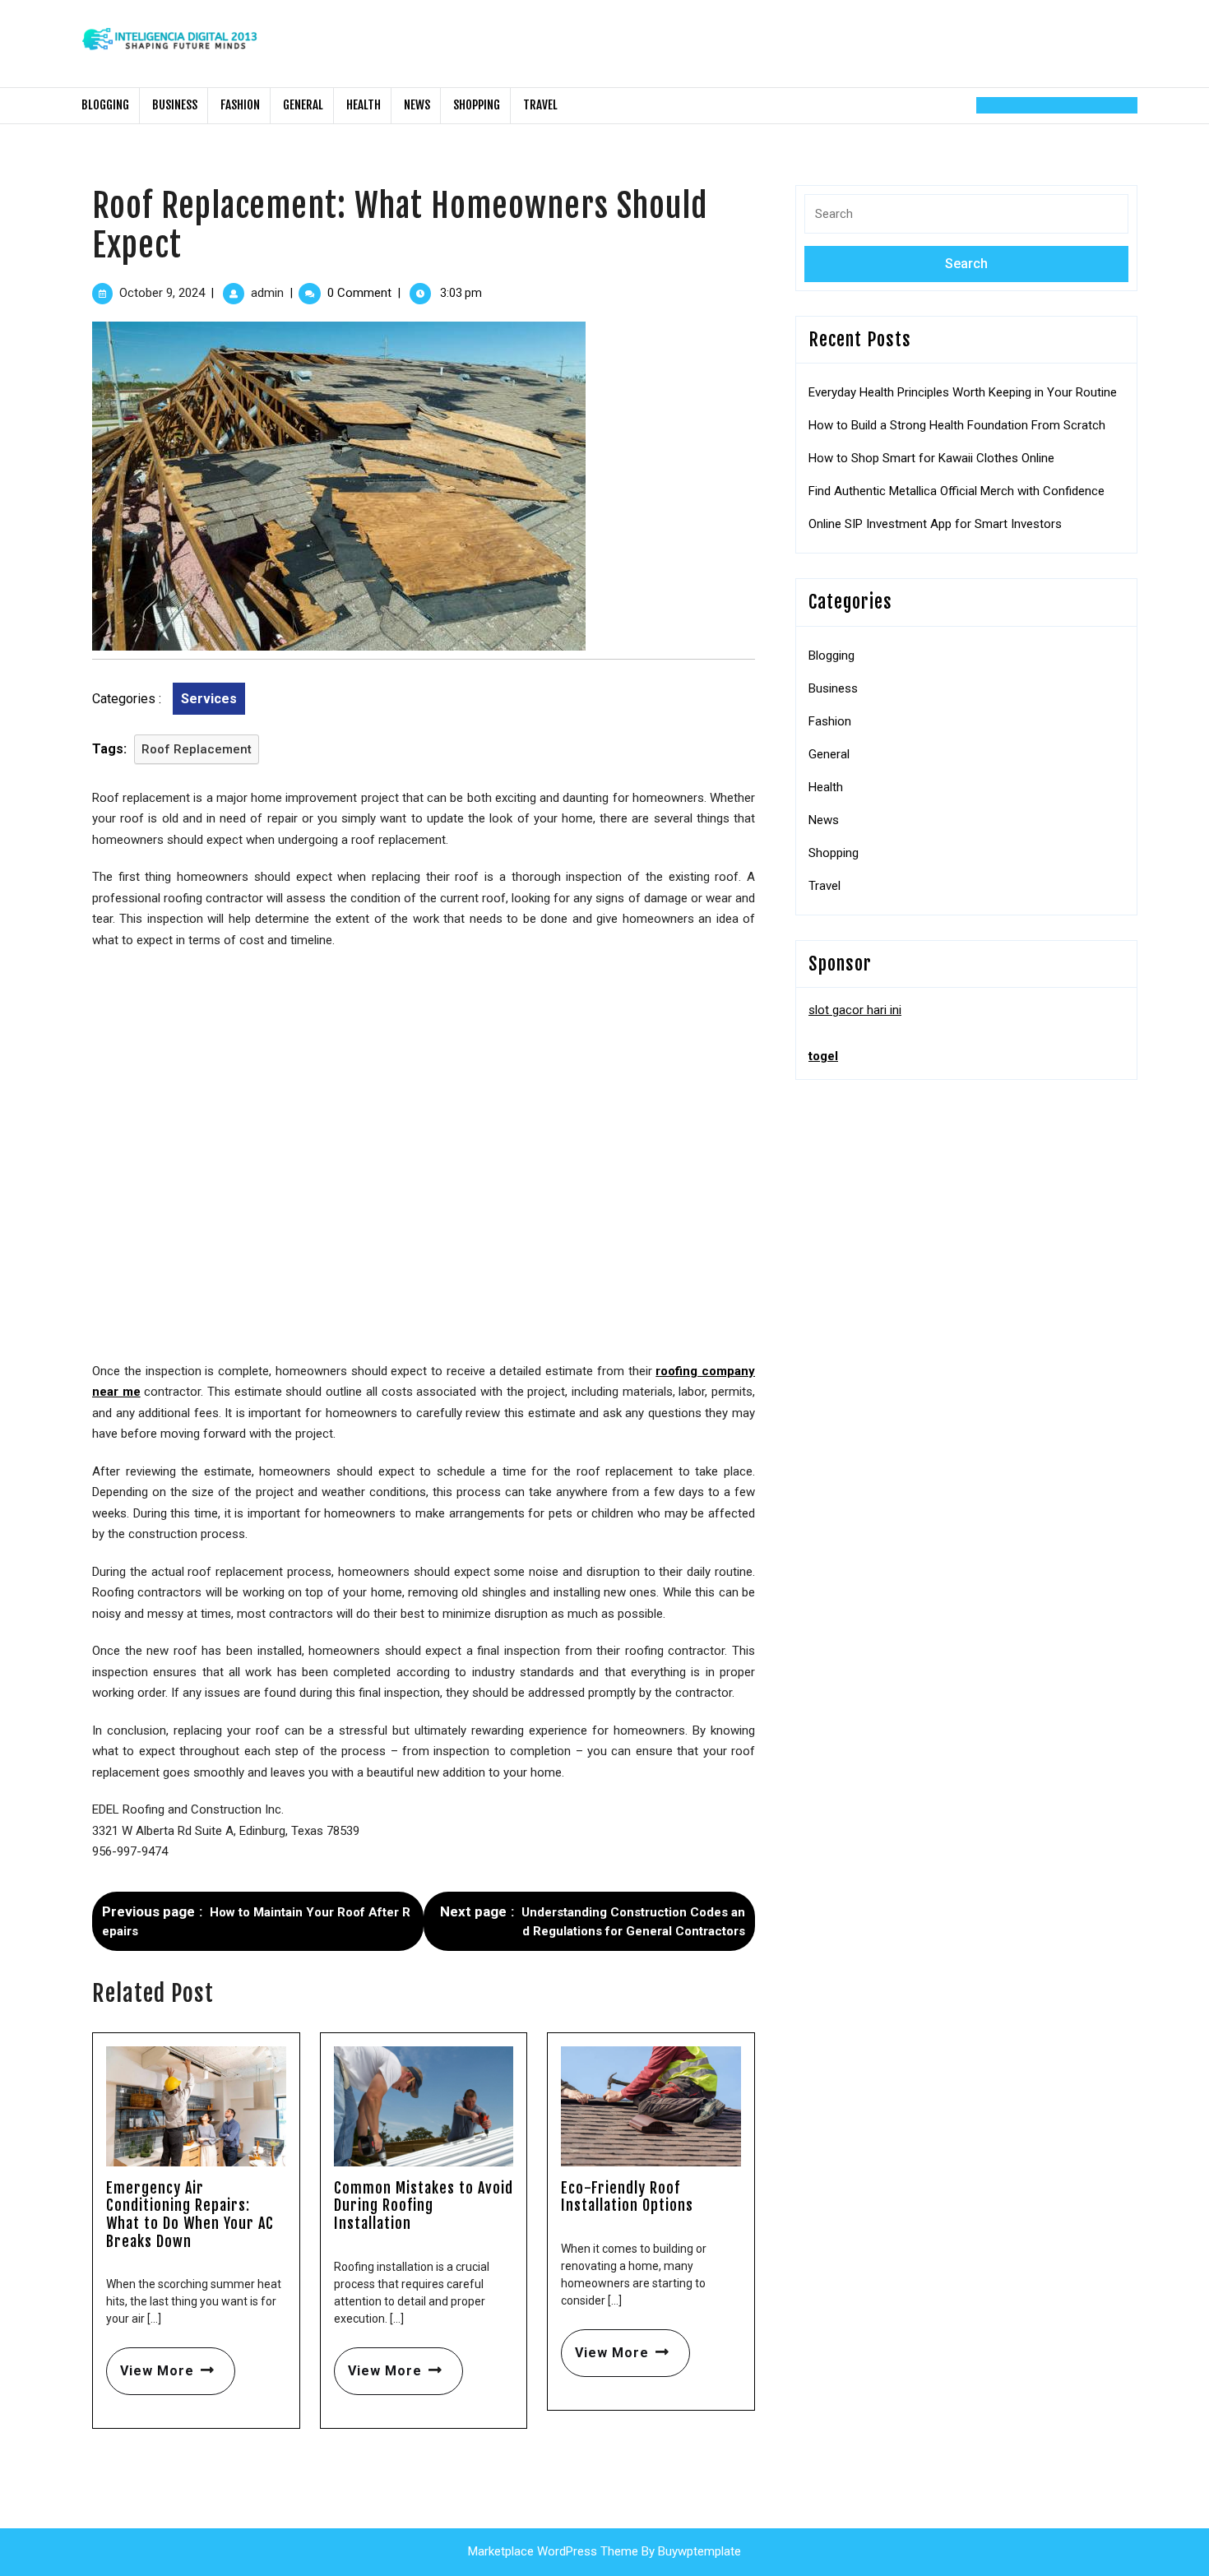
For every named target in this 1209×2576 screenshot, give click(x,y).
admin (267, 293)
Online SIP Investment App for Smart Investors (935, 524)
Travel (540, 105)
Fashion (240, 105)
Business (175, 105)
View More (150, 2363)
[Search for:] (966, 220)
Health (364, 105)
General (303, 105)
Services (209, 699)
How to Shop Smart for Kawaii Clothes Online (931, 458)
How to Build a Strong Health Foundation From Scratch (957, 425)
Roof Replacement (197, 749)
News (417, 105)
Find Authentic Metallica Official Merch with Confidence (957, 491)
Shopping (477, 105)
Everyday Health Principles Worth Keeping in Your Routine (963, 392)
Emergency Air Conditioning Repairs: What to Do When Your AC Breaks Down (190, 2215)
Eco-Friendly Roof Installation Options (627, 2197)
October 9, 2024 (162, 293)
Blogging (105, 105)
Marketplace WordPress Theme (553, 2551)
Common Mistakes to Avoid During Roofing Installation (424, 2205)
